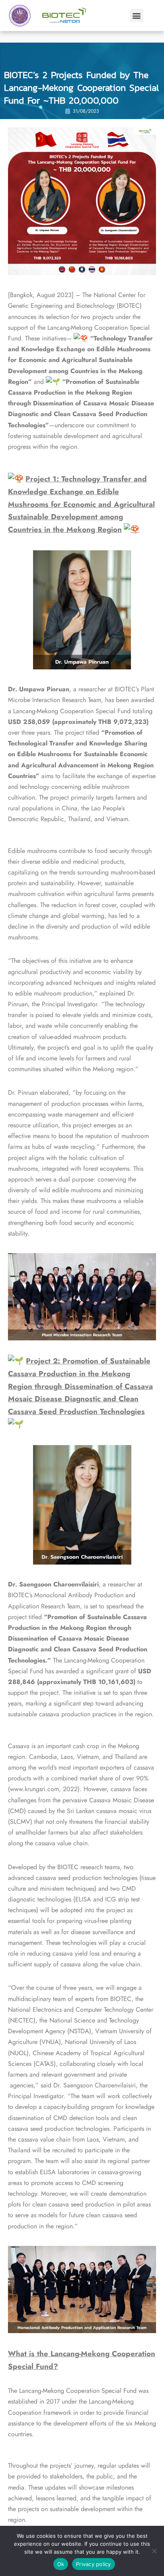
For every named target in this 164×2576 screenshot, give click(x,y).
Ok (61, 2564)
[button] (137, 15)
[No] (154, 2551)
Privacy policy (94, 2564)
